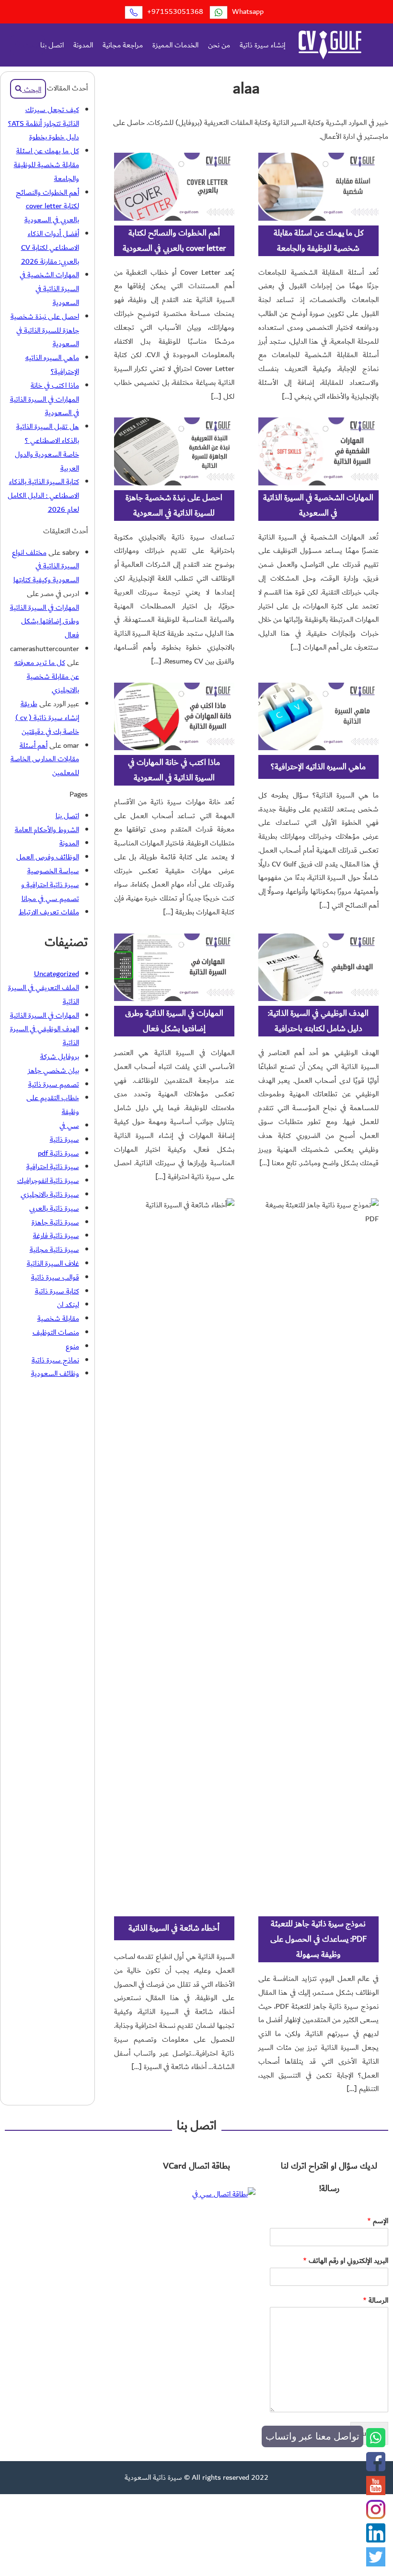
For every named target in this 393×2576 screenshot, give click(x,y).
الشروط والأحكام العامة (47, 830)
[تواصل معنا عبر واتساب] (376, 2445)
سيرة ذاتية (64, 1139)
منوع (72, 1346)
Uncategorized (57, 974)
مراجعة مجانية (123, 45)
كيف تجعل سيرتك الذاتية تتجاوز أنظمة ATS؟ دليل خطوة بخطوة (44, 124)
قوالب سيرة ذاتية (55, 1277)
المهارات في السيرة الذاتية (45, 1015)
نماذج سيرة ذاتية (55, 1360)
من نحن (219, 45)
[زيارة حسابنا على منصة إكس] (376, 2564)
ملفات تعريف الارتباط (49, 912)
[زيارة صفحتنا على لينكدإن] (376, 2540)
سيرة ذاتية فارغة (56, 1236)
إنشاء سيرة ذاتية (262, 45)
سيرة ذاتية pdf (58, 1153)
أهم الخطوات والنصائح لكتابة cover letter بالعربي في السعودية (174, 241)
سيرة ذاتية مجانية (54, 1249)
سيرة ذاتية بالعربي (54, 1208)
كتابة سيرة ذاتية (57, 1291)
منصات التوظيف (56, 1332)
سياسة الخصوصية (53, 871)
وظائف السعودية (55, 1373)
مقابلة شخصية (58, 1318)
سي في (69, 1125)
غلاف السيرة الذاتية (53, 1263)
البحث (31, 45)
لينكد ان (68, 1305)
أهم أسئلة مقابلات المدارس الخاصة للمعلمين (45, 759)
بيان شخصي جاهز (53, 1070)
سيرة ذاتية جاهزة (55, 1222)
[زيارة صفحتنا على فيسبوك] (376, 2469)
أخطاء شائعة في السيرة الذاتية (174, 1928)
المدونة (83, 45)
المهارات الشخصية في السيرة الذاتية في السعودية (318, 505)
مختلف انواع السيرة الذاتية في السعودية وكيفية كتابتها (46, 566)
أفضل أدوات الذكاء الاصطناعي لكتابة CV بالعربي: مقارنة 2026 (50, 247)
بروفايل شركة (60, 1057)
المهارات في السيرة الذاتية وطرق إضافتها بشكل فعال (174, 1021)
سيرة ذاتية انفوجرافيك (48, 1181)
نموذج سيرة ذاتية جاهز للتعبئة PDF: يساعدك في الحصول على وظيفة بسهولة (318, 1939)
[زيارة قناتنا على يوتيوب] (376, 2493)
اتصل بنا (52, 45)
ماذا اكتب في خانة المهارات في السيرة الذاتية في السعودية (174, 770)
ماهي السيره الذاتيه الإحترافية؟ (318, 767)
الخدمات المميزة (175, 45)
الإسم (378, 2221)
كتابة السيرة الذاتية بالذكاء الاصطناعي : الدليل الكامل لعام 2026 (43, 495)
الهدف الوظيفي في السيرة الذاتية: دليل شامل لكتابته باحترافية (318, 1021)
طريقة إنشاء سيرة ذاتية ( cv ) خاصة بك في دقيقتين (47, 718)
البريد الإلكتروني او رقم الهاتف (346, 2261)
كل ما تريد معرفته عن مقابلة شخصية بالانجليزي (47, 676)
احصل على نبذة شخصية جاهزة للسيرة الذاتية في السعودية (174, 505)
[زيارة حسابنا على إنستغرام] (376, 2517)
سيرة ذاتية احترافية (53, 1167)
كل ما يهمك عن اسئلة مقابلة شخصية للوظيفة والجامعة (318, 241)
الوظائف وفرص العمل (48, 857)
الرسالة (376, 2300)
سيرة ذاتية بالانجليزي (50, 1194)
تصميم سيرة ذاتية (54, 1084)
